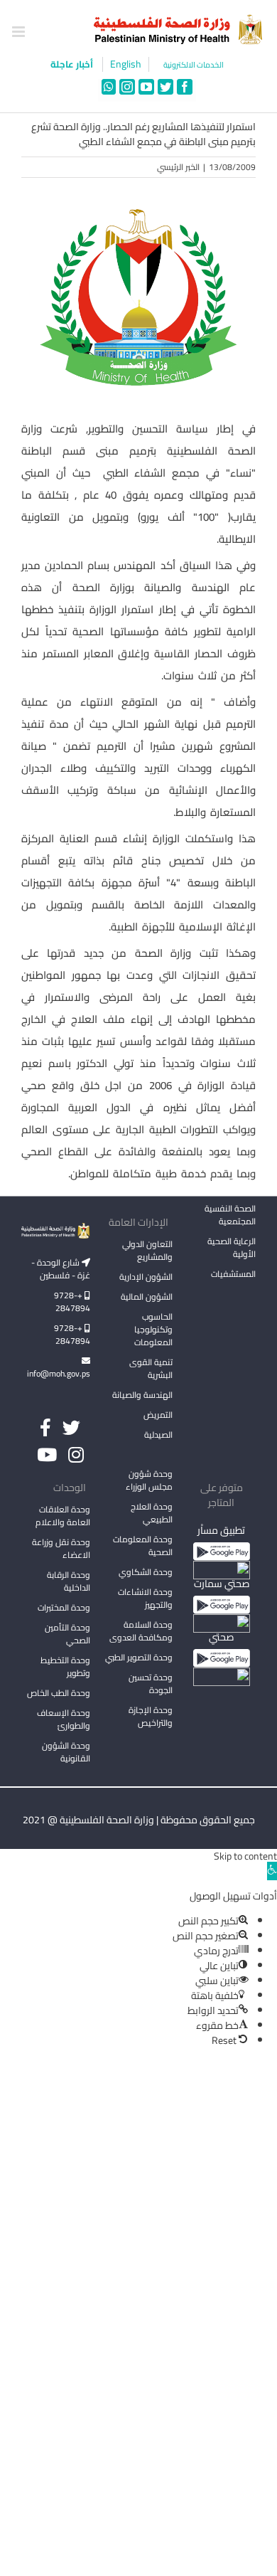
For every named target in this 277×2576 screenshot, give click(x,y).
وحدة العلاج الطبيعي (152, 1513)
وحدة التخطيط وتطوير (65, 1666)
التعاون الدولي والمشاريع (147, 1250)
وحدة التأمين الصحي (67, 1634)
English (126, 64)
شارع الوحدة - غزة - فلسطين (61, 1269)
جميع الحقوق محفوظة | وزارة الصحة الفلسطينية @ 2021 (139, 1820)
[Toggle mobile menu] (20, 32)
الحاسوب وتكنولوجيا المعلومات (153, 1329)
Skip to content (245, 1856)
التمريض (158, 1415)
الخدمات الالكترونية (194, 65)
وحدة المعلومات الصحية (143, 1546)
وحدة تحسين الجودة (151, 1684)
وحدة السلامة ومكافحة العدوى (141, 1631)
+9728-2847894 (72, 1302)
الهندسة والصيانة (142, 1395)
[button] (272, 1871)
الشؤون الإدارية (146, 1277)
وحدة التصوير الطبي (139, 1657)
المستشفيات (233, 1274)
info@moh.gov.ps (59, 1373)
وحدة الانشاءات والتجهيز (145, 1598)
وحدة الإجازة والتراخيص (151, 1716)
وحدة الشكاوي (146, 1572)
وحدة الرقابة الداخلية (69, 1581)
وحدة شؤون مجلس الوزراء (149, 1481)
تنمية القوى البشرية (151, 1368)
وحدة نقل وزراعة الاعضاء (61, 1548)
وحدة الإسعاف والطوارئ (64, 1719)
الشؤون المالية (147, 1297)
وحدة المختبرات (64, 1607)
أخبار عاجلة (73, 64)
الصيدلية (158, 1435)
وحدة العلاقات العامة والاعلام (63, 1516)
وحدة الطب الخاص (59, 1693)
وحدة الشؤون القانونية (66, 1752)
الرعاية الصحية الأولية (232, 1247)
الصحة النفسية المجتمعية (230, 1216)
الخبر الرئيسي (178, 167)
